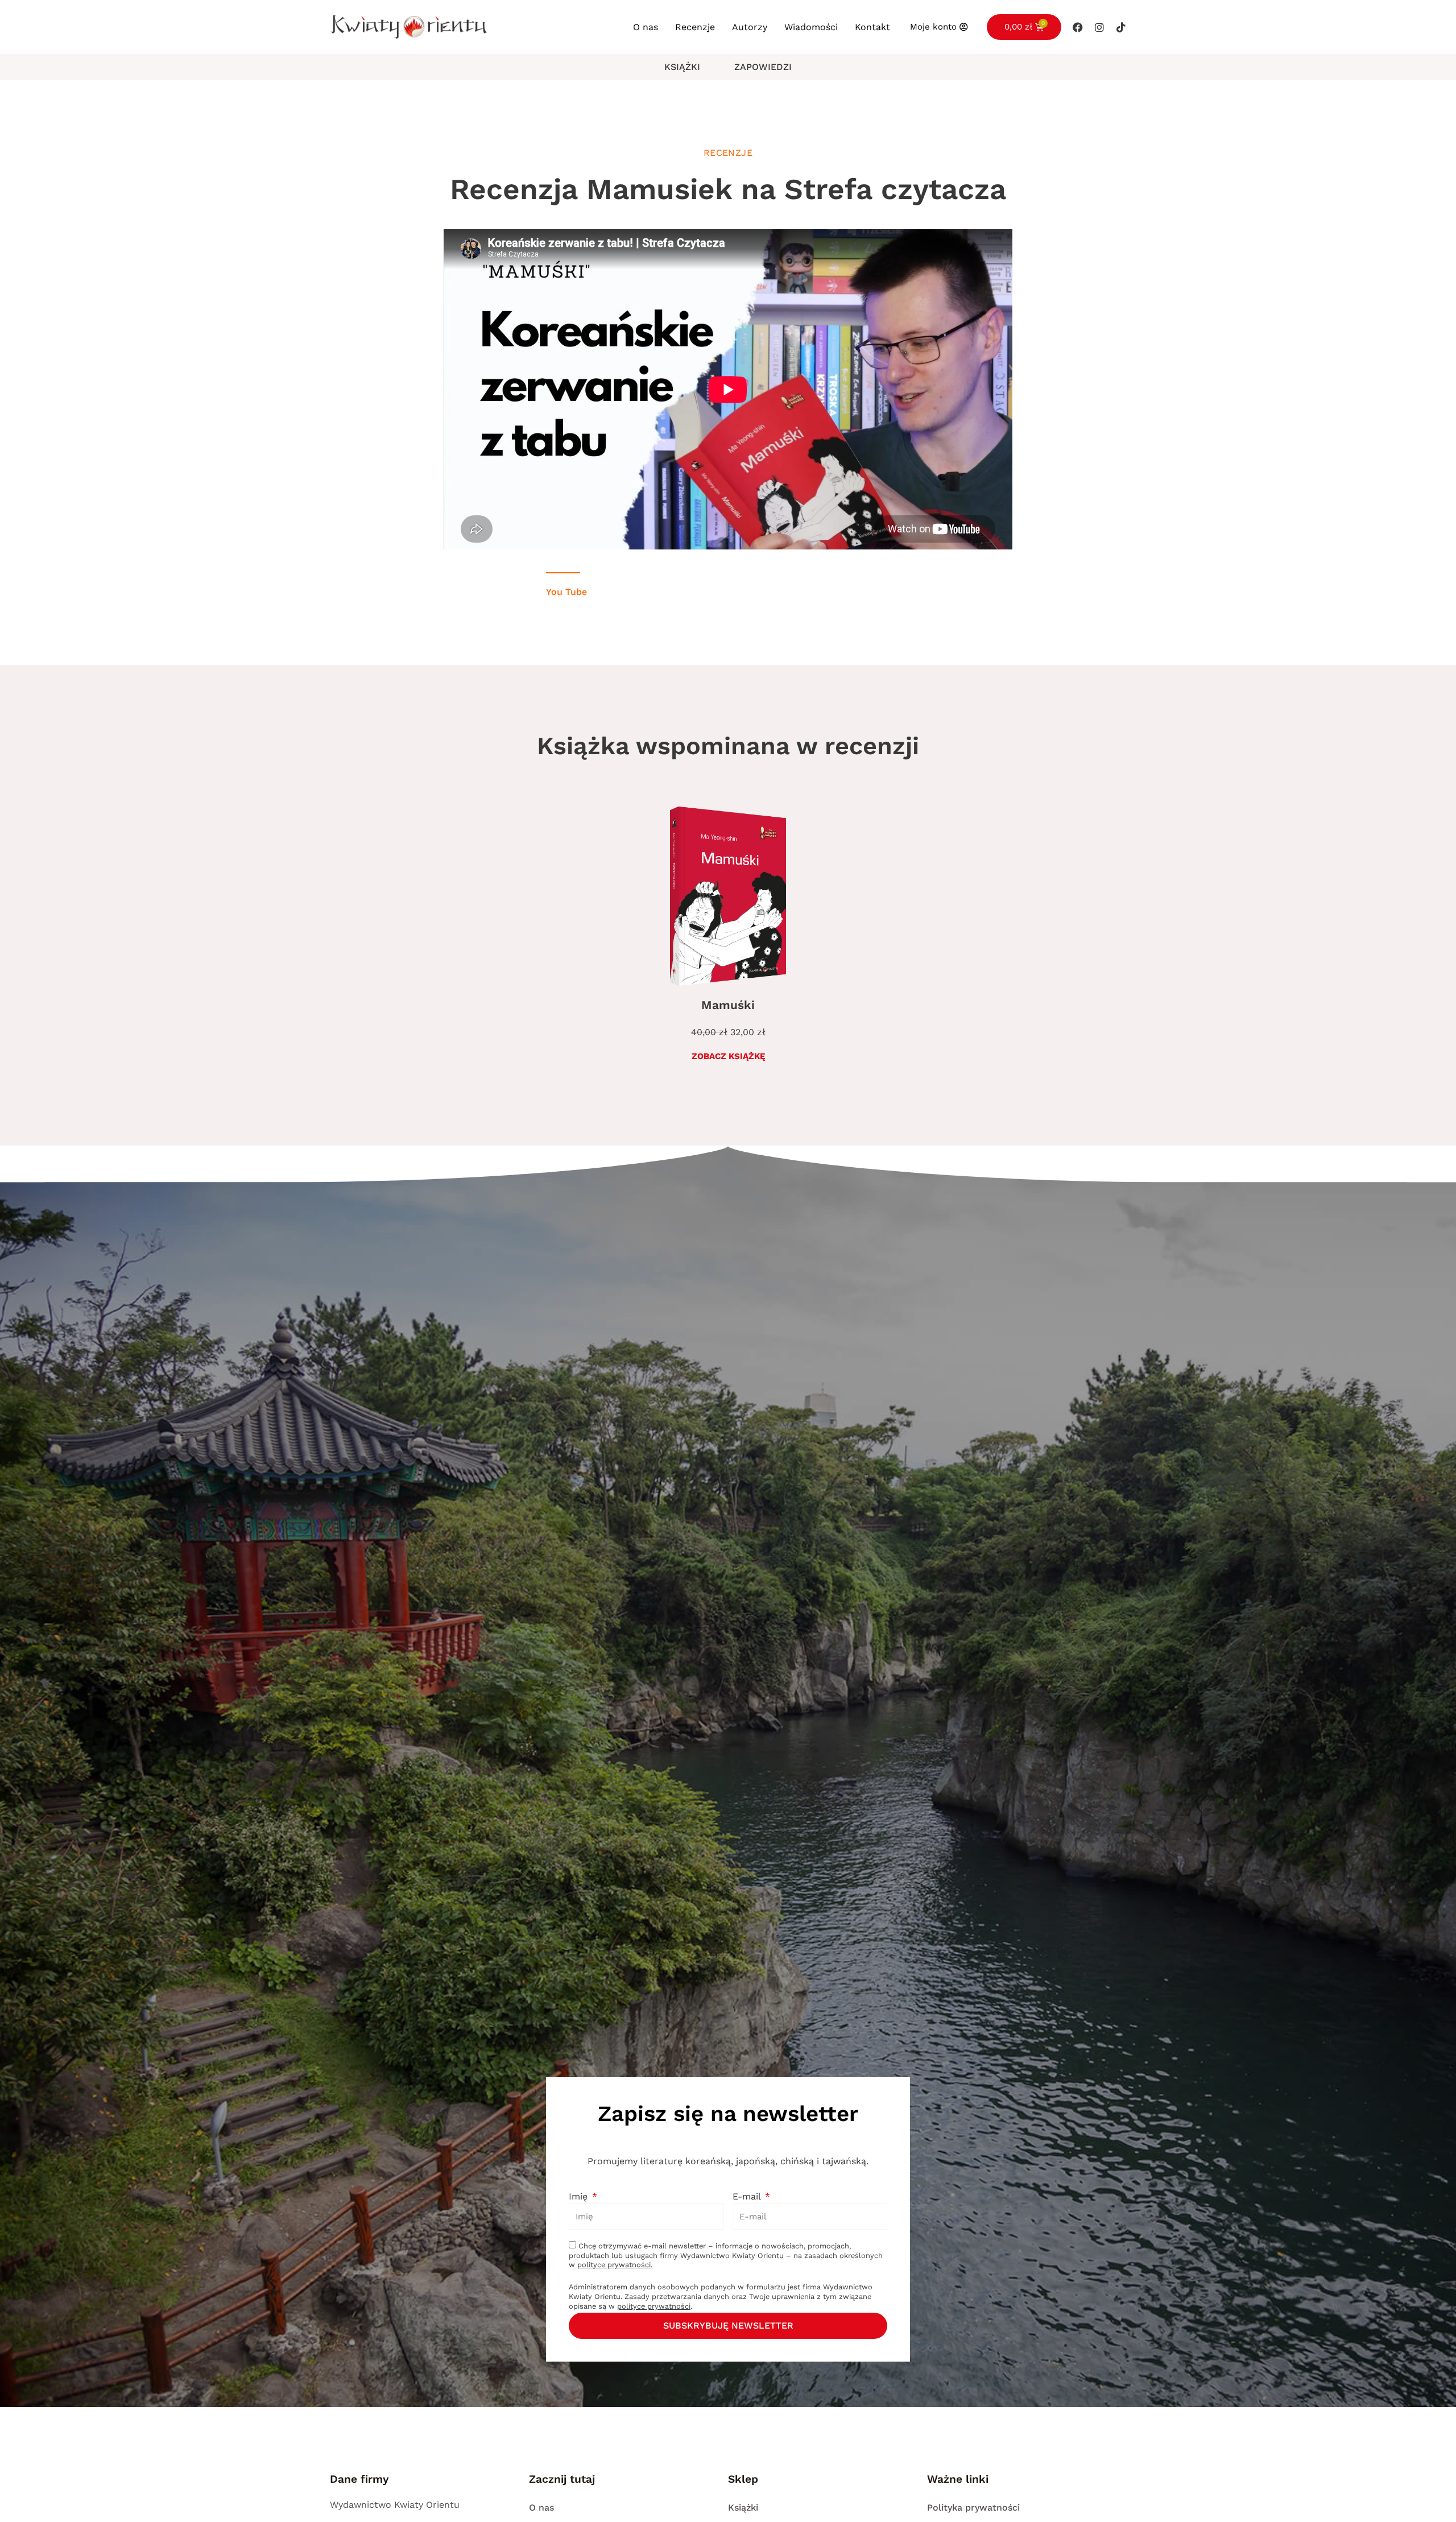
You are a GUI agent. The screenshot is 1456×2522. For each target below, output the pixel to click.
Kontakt (872, 27)
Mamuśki (728, 1005)
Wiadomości (811, 27)
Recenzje (695, 27)
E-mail (748, 2196)
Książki (682, 67)
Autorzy (750, 27)
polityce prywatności (614, 2265)
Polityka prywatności (973, 2507)
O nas (646, 27)
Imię (580, 2196)
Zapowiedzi (763, 67)
